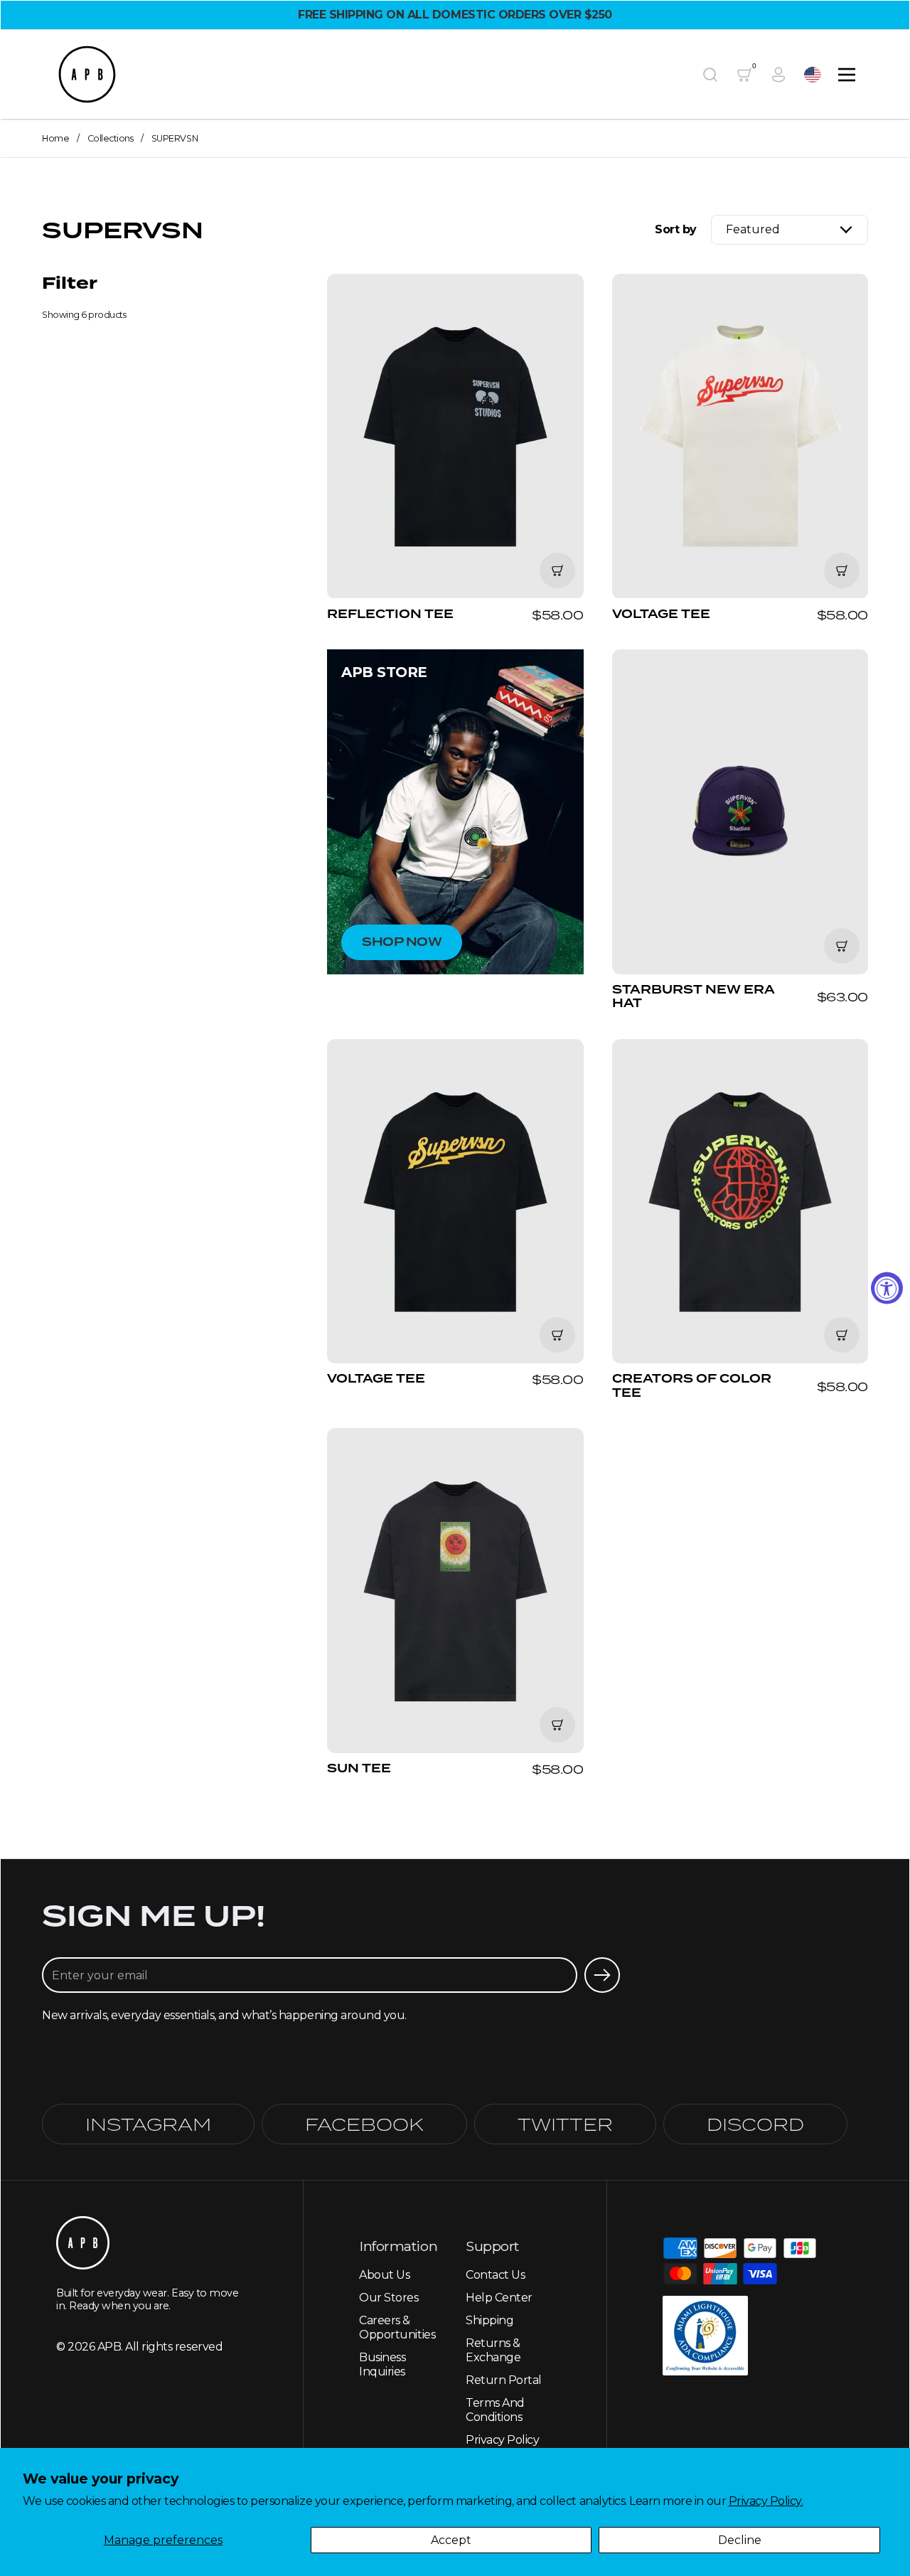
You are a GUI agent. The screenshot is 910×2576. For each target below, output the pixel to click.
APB (109, 2347)
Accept (451, 2540)
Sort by (676, 230)
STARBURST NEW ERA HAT (740, 830)
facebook (364, 2124)
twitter (565, 2124)
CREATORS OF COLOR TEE (740, 1220)
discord (755, 2124)
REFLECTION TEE (455, 447)
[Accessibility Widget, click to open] (887, 1288)
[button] (710, 75)
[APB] (87, 74)
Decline (740, 2540)
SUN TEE (455, 1602)
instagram (148, 2124)
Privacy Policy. (766, 2501)
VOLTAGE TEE (740, 447)
